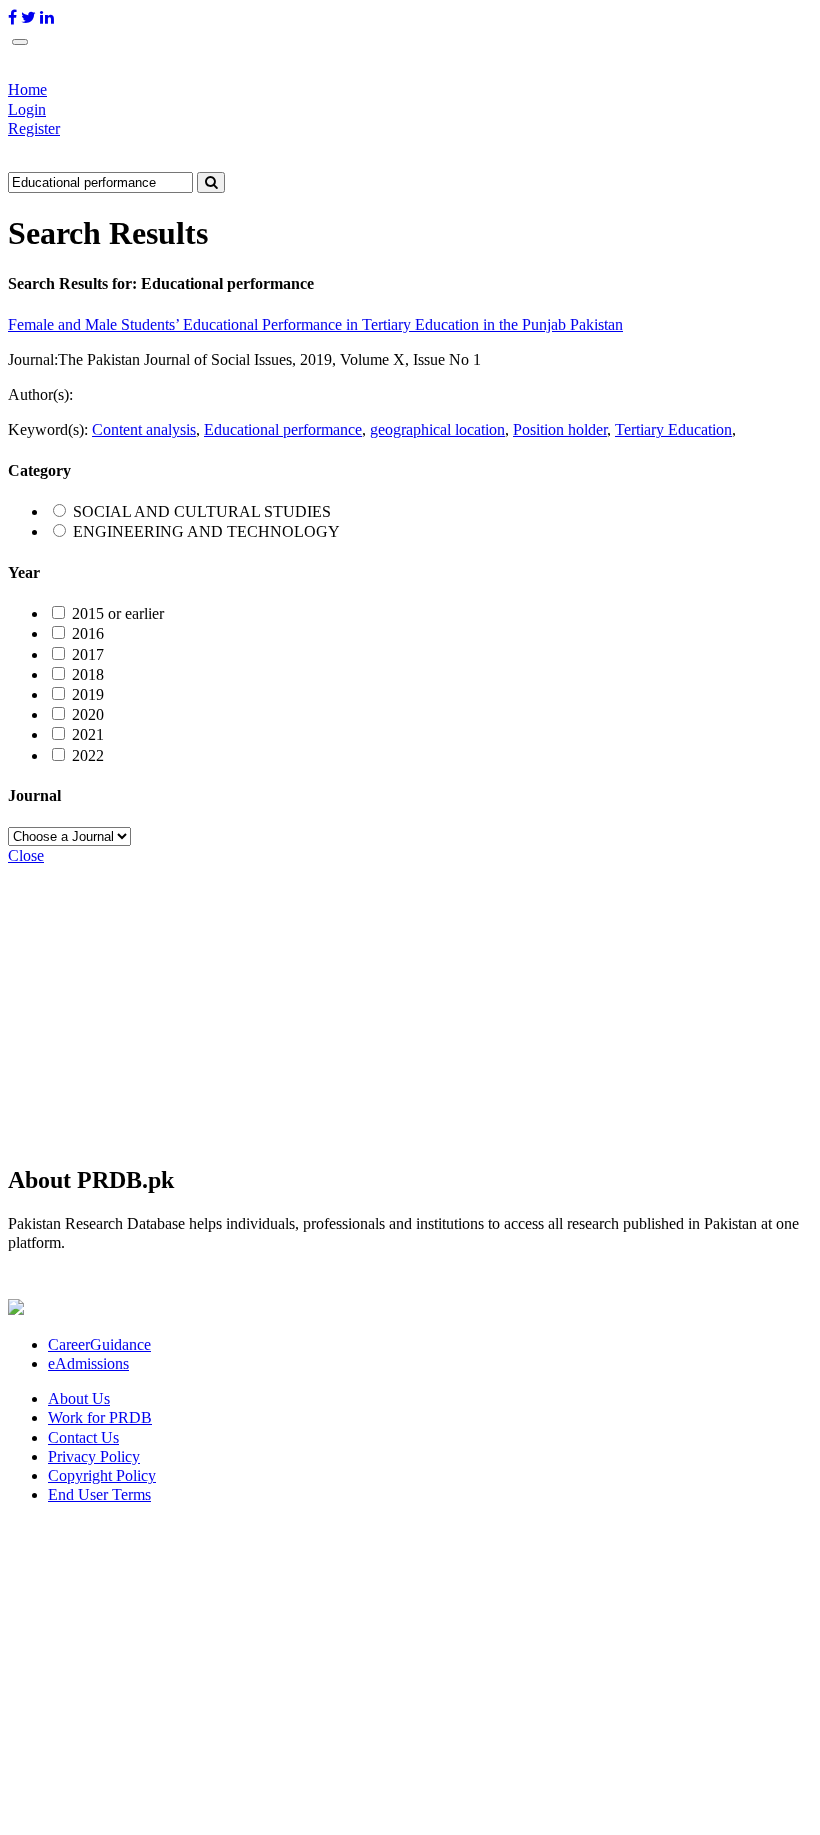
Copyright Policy (102, 1475)
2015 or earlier (118, 613)
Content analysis (144, 429)
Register (34, 128)
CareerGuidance (99, 1344)
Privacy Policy (94, 1456)
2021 (88, 734)
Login (27, 109)
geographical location (437, 429)
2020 (88, 714)
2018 (88, 674)
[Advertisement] (410, 1006)
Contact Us (83, 1437)
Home (27, 89)
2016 (88, 633)
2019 (88, 694)
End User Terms (99, 1494)
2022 (88, 755)
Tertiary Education (673, 429)
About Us (79, 1398)
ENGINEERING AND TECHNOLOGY (206, 531)
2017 (88, 654)
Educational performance (283, 429)
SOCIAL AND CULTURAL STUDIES (202, 511)
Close (26, 855)
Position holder (560, 429)
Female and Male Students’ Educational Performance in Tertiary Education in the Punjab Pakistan (315, 324)
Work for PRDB (100, 1417)
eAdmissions (88, 1363)
